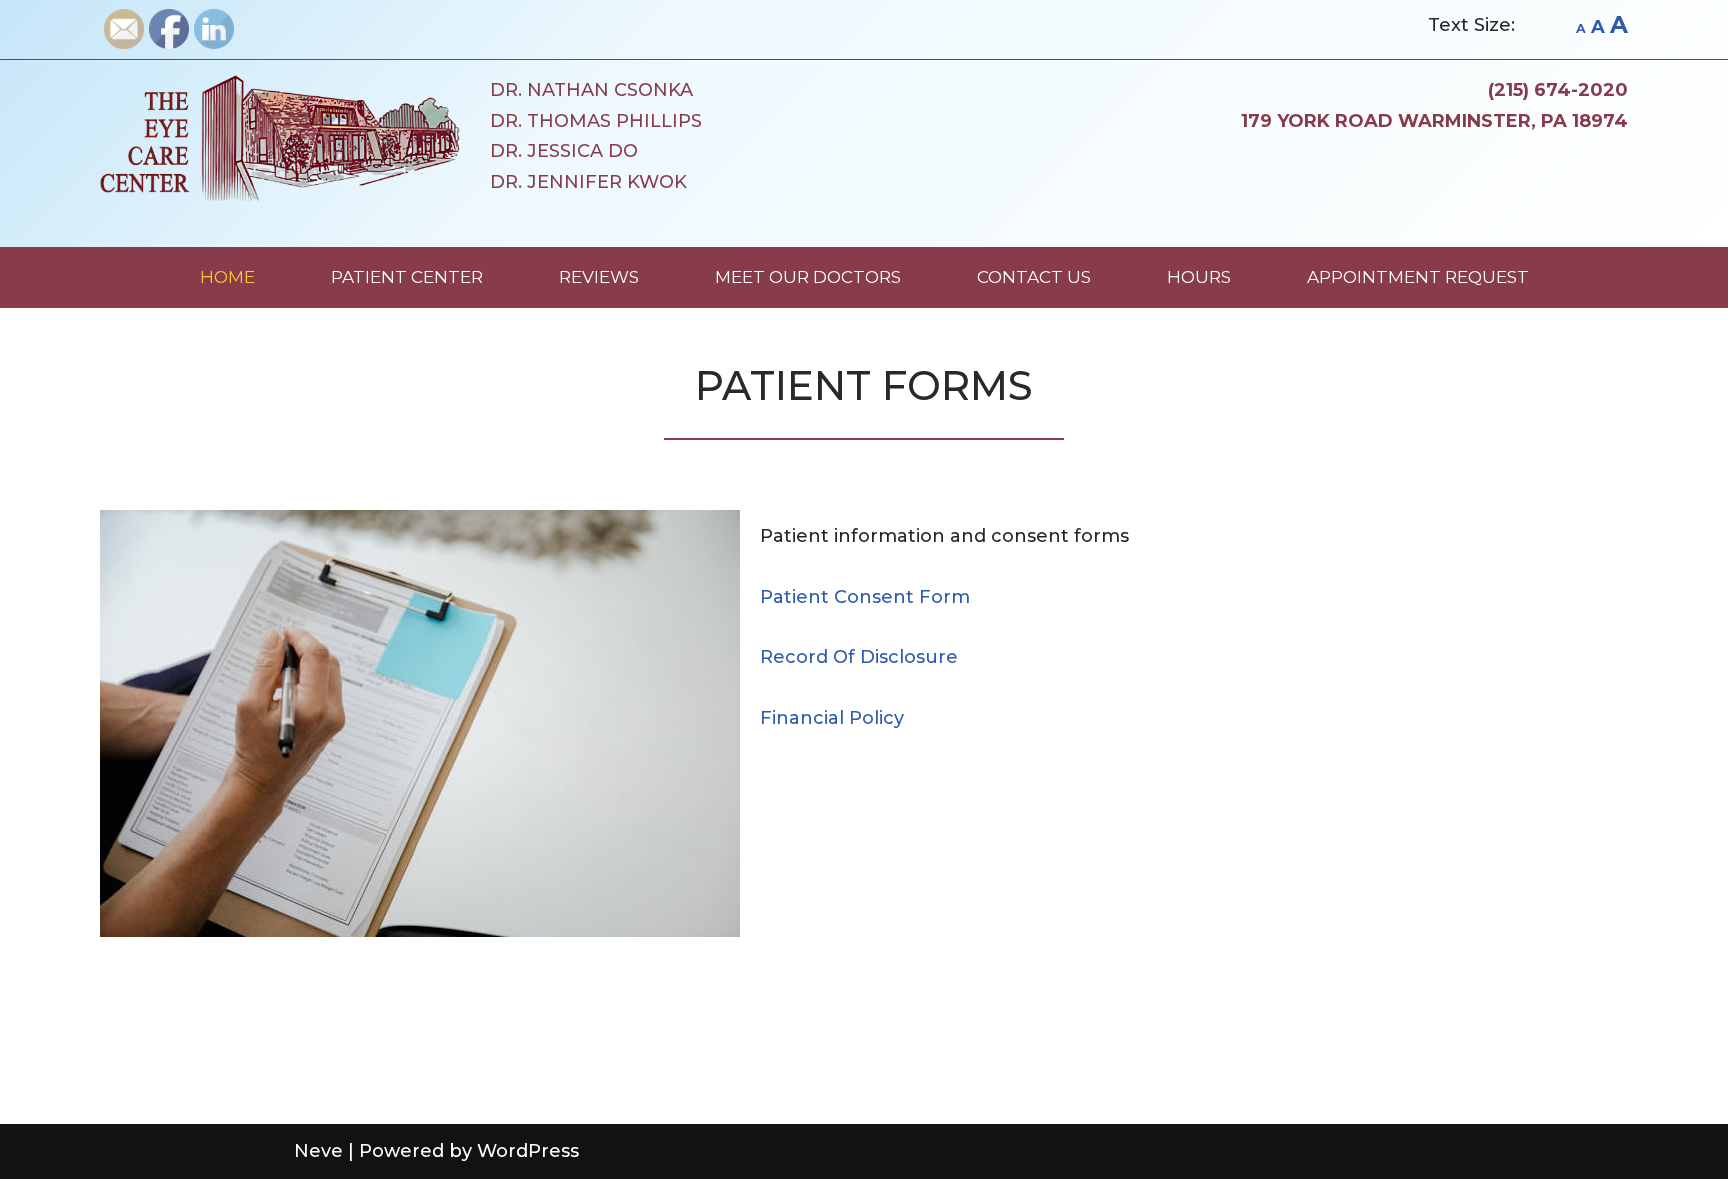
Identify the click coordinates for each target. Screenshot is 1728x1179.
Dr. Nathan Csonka (591, 90)
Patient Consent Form (865, 597)
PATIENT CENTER (407, 277)
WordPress (528, 1151)
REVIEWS (599, 277)
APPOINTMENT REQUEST (1418, 277)
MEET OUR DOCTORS (808, 277)
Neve (318, 1151)
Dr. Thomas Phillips (596, 121)
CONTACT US (1034, 277)
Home (227, 277)
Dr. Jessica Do (564, 151)
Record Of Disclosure (859, 657)
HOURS (1199, 277)
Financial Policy (832, 718)
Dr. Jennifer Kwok (588, 182)
